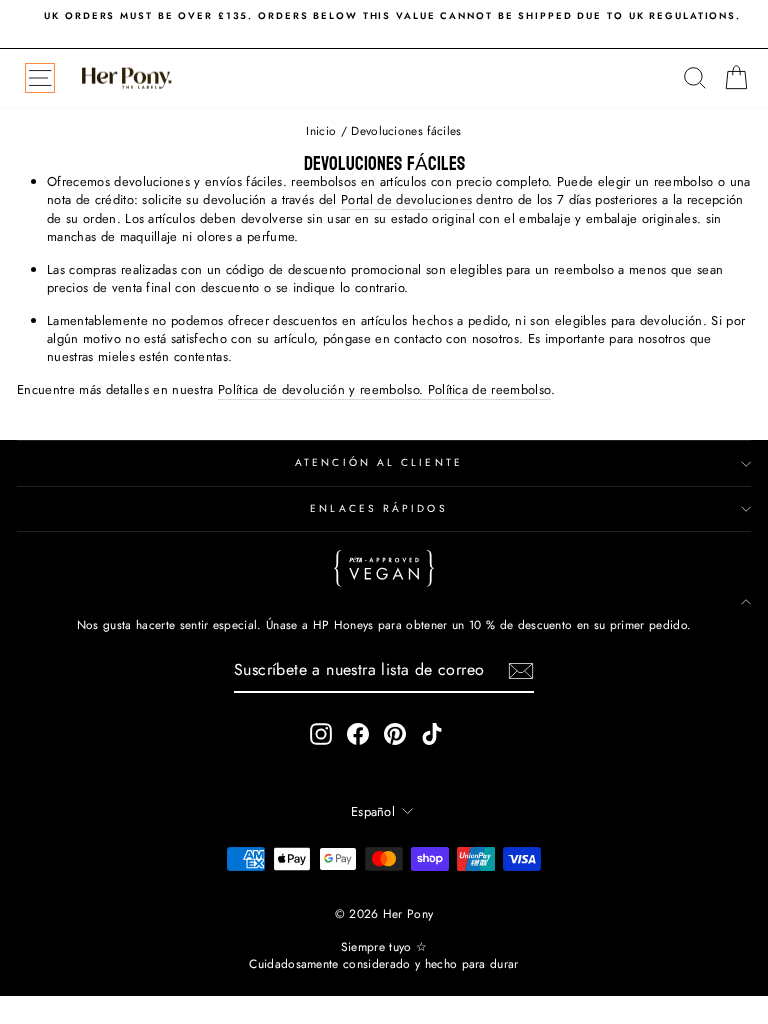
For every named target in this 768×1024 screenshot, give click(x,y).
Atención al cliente (379, 462)
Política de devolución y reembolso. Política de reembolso (384, 390)
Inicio (321, 130)
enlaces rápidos (378, 508)
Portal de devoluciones (406, 200)
